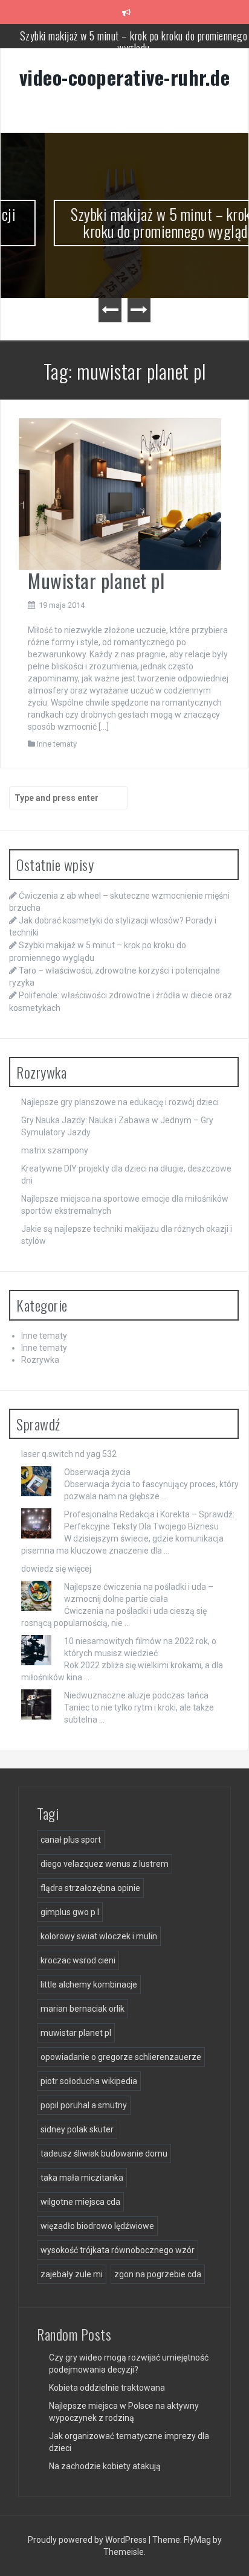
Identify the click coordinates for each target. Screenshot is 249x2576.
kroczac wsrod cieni (78, 1960)
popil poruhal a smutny (84, 2105)
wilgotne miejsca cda (80, 2202)
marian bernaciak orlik (82, 2009)
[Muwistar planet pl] (120, 493)
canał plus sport (71, 1840)
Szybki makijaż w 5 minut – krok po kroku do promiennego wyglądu (134, 42)
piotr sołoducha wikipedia (89, 2081)
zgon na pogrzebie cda (158, 2274)
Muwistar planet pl (96, 580)
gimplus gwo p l (70, 1912)
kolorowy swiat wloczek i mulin (99, 1936)
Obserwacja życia (97, 1472)
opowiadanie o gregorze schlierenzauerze (121, 2057)
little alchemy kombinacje (89, 1985)
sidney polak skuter (77, 2129)
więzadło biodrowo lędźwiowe (97, 2226)
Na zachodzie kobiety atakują (105, 2466)
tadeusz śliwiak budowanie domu (104, 2154)
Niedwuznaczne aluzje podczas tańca (136, 1695)
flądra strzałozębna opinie (90, 1888)
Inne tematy (57, 744)
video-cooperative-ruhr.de (125, 77)
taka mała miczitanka (82, 2178)
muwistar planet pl (76, 2033)
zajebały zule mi (72, 2274)
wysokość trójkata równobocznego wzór (118, 2250)
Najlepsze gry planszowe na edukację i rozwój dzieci (120, 1102)
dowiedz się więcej (56, 1569)
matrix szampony (55, 1150)
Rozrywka (40, 1360)
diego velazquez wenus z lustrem (105, 1864)
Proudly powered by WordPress (88, 2540)
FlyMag (197, 2540)
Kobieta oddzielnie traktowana (107, 2388)
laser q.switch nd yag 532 (69, 1454)
